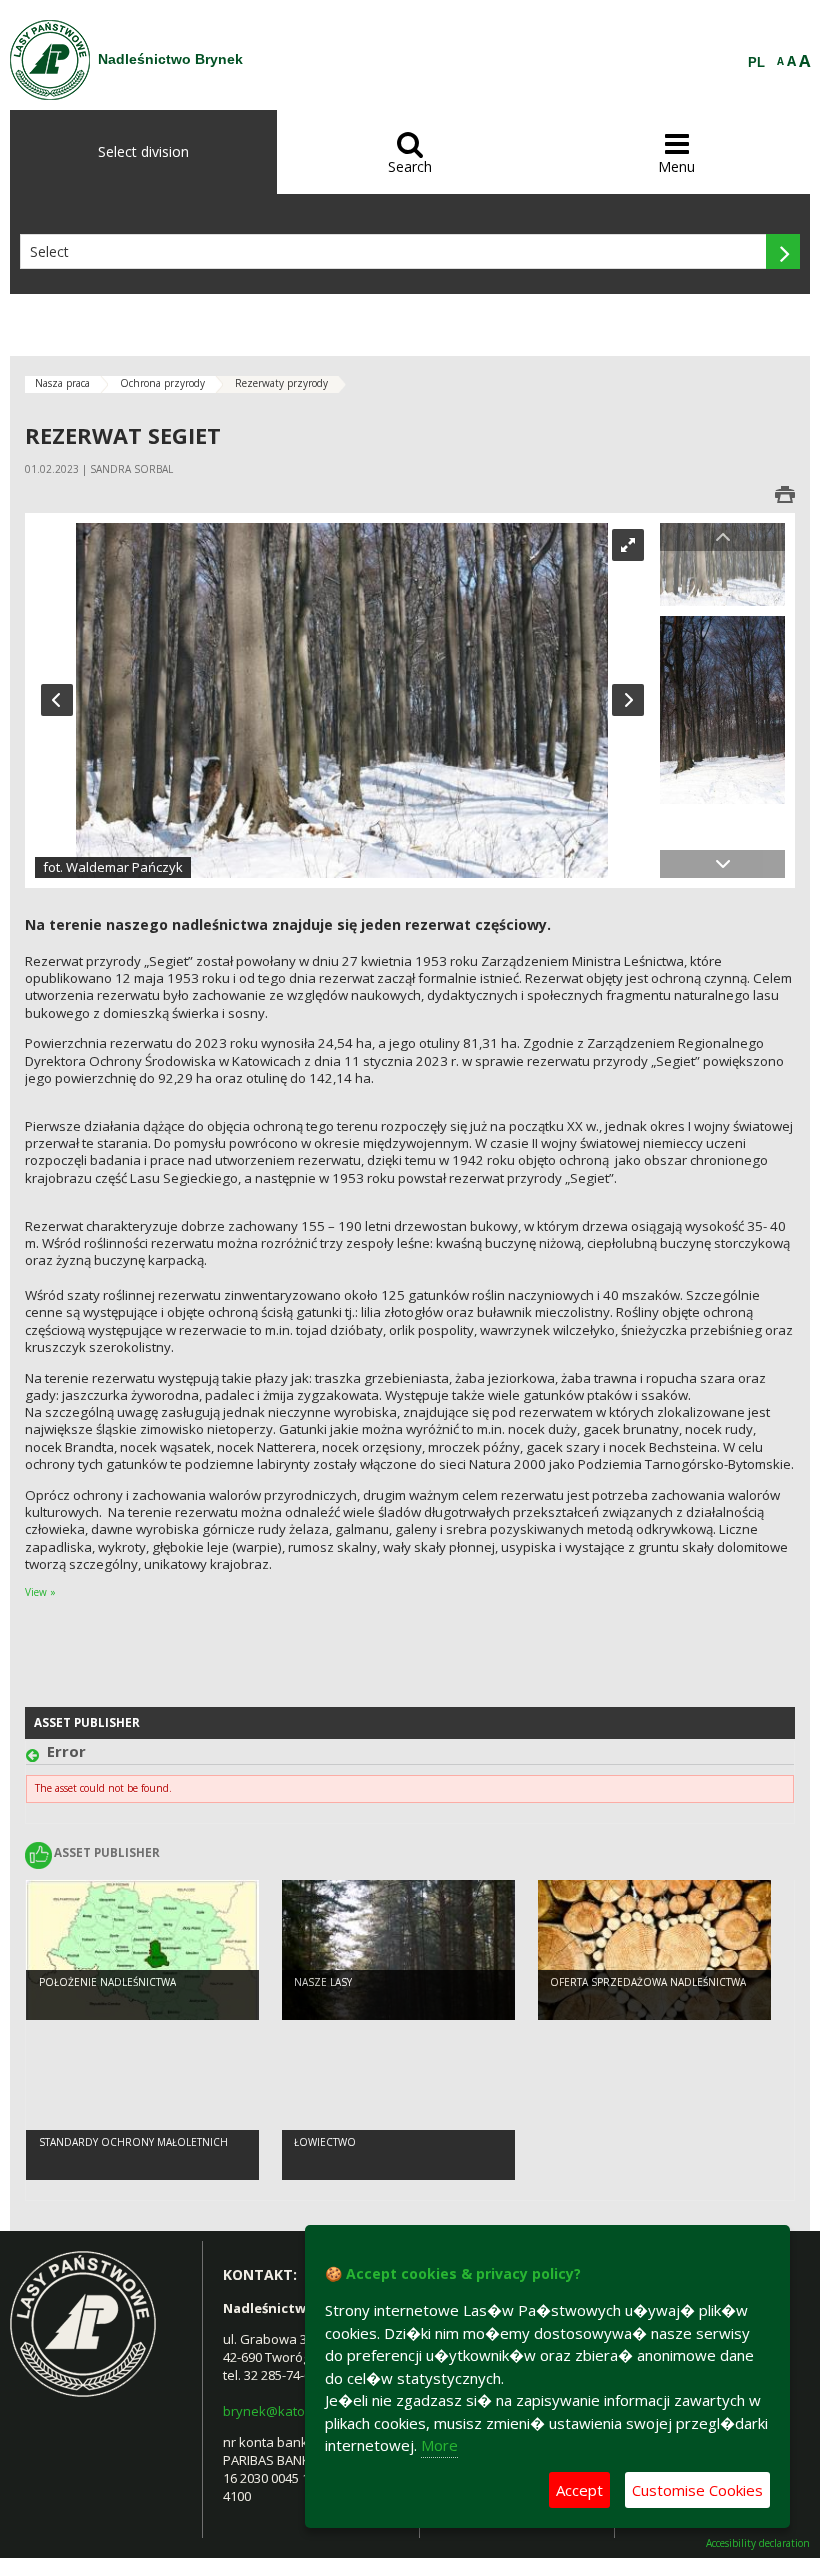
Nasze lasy (323, 1982)
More (439, 2445)
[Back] (36, 1756)
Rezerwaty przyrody (281, 383)
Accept (579, 2490)
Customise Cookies (697, 2490)
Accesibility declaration (758, 2543)
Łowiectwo (325, 2142)
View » (40, 1592)
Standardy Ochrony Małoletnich (133, 2142)
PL (756, 63)
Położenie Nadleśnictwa (107, 1982)
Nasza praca (62, 383)
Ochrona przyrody (162, 383)
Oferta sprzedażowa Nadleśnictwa (648, 1982)
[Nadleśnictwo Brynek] (50, 60)
